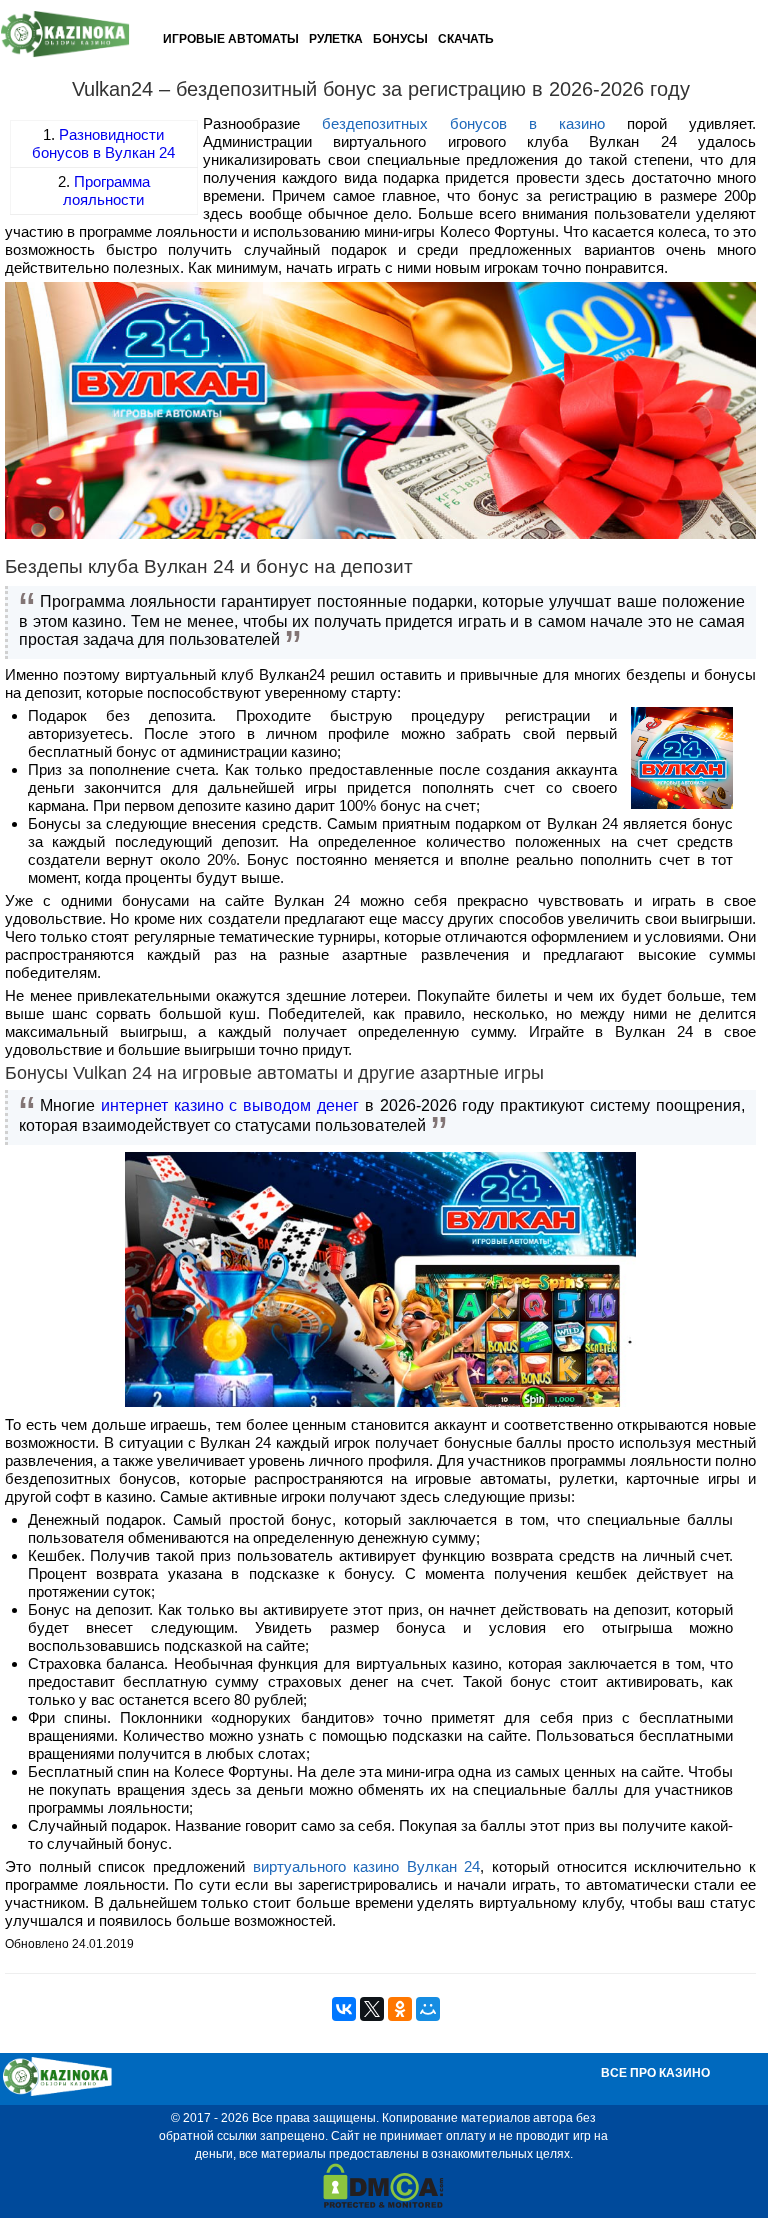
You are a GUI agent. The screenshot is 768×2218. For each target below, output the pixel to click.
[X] (372, 2009)
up (730, 2173)
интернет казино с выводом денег (230, 1105)
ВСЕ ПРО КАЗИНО (655, 2073)
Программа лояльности (106, 190)
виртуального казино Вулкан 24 (367, 1866)
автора (553, 2118)
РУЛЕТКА (336, 39)
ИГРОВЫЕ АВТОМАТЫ (231, 39)
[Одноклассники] (400, 2009)
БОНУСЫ (400, 39)
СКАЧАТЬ (466, 39)
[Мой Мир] (428, 2009)
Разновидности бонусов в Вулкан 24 (103, 143)
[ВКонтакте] (344, 2009)
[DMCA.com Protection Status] (383, 2204)
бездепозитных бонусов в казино (463, 123)
